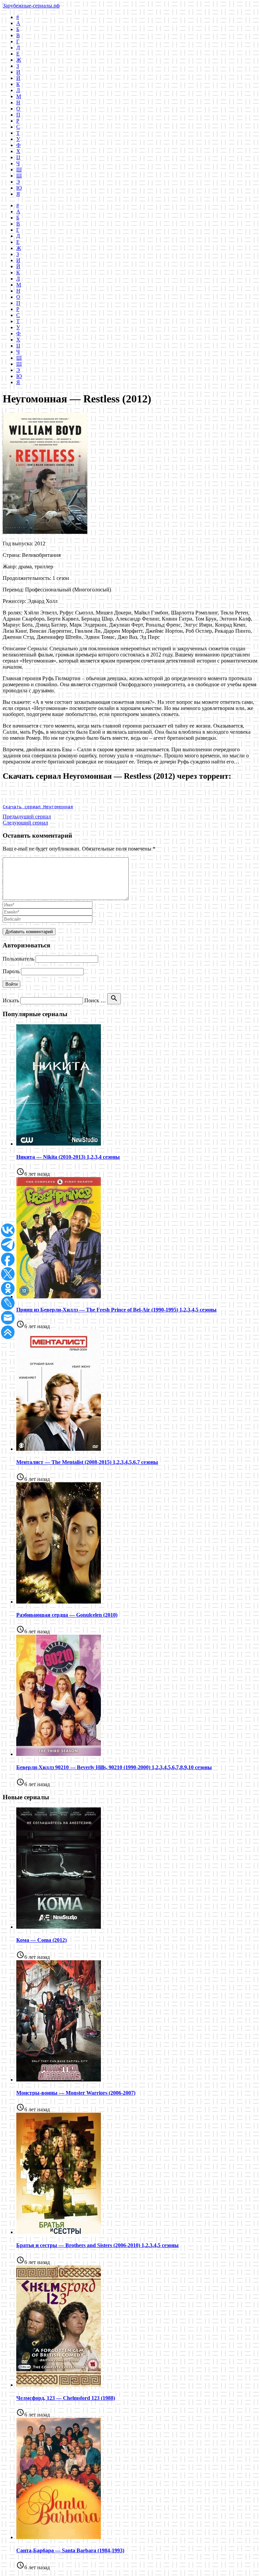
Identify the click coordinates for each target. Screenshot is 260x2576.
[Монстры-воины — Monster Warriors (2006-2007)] (59, 2080)
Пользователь (18, 959)
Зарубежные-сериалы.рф (31, 6)
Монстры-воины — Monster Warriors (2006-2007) (76, 2093)
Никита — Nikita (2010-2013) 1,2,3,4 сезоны (68, 1157)
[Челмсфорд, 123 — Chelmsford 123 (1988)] (59, 2385)
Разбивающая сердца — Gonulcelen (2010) (67, 1615)
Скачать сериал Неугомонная (38, 807)
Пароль (11, 971)
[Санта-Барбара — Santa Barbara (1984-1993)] (59, 2537)
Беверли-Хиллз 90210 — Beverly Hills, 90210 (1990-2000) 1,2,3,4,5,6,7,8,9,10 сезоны (114, 1767)
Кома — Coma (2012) (41, 1940)
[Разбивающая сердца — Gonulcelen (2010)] (59, 1602)
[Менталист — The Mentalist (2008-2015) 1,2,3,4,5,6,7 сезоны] (59, 1449)
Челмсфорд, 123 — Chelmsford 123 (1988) (66, 2398)
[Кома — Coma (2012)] (59, 1927)
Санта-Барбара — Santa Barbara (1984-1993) (70, 2550)
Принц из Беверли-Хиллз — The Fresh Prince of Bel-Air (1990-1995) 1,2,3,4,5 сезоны (116, 1310)
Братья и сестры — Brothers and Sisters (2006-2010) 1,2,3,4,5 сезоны (97, 2245)
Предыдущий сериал (27, 816)
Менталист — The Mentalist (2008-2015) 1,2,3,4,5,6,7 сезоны (87, 1462)
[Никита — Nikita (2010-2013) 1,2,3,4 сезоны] (59, 1144)
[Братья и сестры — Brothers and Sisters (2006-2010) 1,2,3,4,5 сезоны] (59, 2232)
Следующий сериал (25, 823)
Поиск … (95, 1000)
